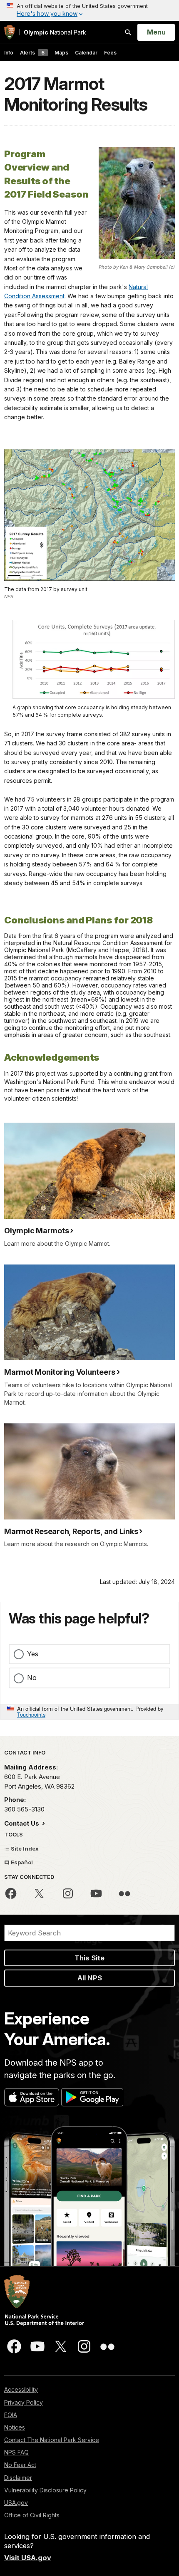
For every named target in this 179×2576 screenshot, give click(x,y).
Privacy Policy (24, 2402)
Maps (61, 53)
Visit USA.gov (28, 2558)
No (32, 1678)
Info (9, 53)
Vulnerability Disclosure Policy (45, 2490)
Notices (15, 2427)
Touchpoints (31, 1714)
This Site (89, 1958)
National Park (55, 32)
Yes (33, 1654)
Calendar (86, 53)
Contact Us (22, 1823)
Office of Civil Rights (32, 2515)
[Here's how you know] (89, 10)
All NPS (90, 1978)
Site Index (24, 1848)
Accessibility (21, 2389)
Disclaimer (18, 2478)
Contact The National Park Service (52, 2440)
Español (21, 1862)
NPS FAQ (16, 2452)
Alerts (32, 53)
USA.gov (16, 2503)
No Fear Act (20, 2465)
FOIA (11, 2415)
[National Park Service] (10, 32)
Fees (110, 53)
